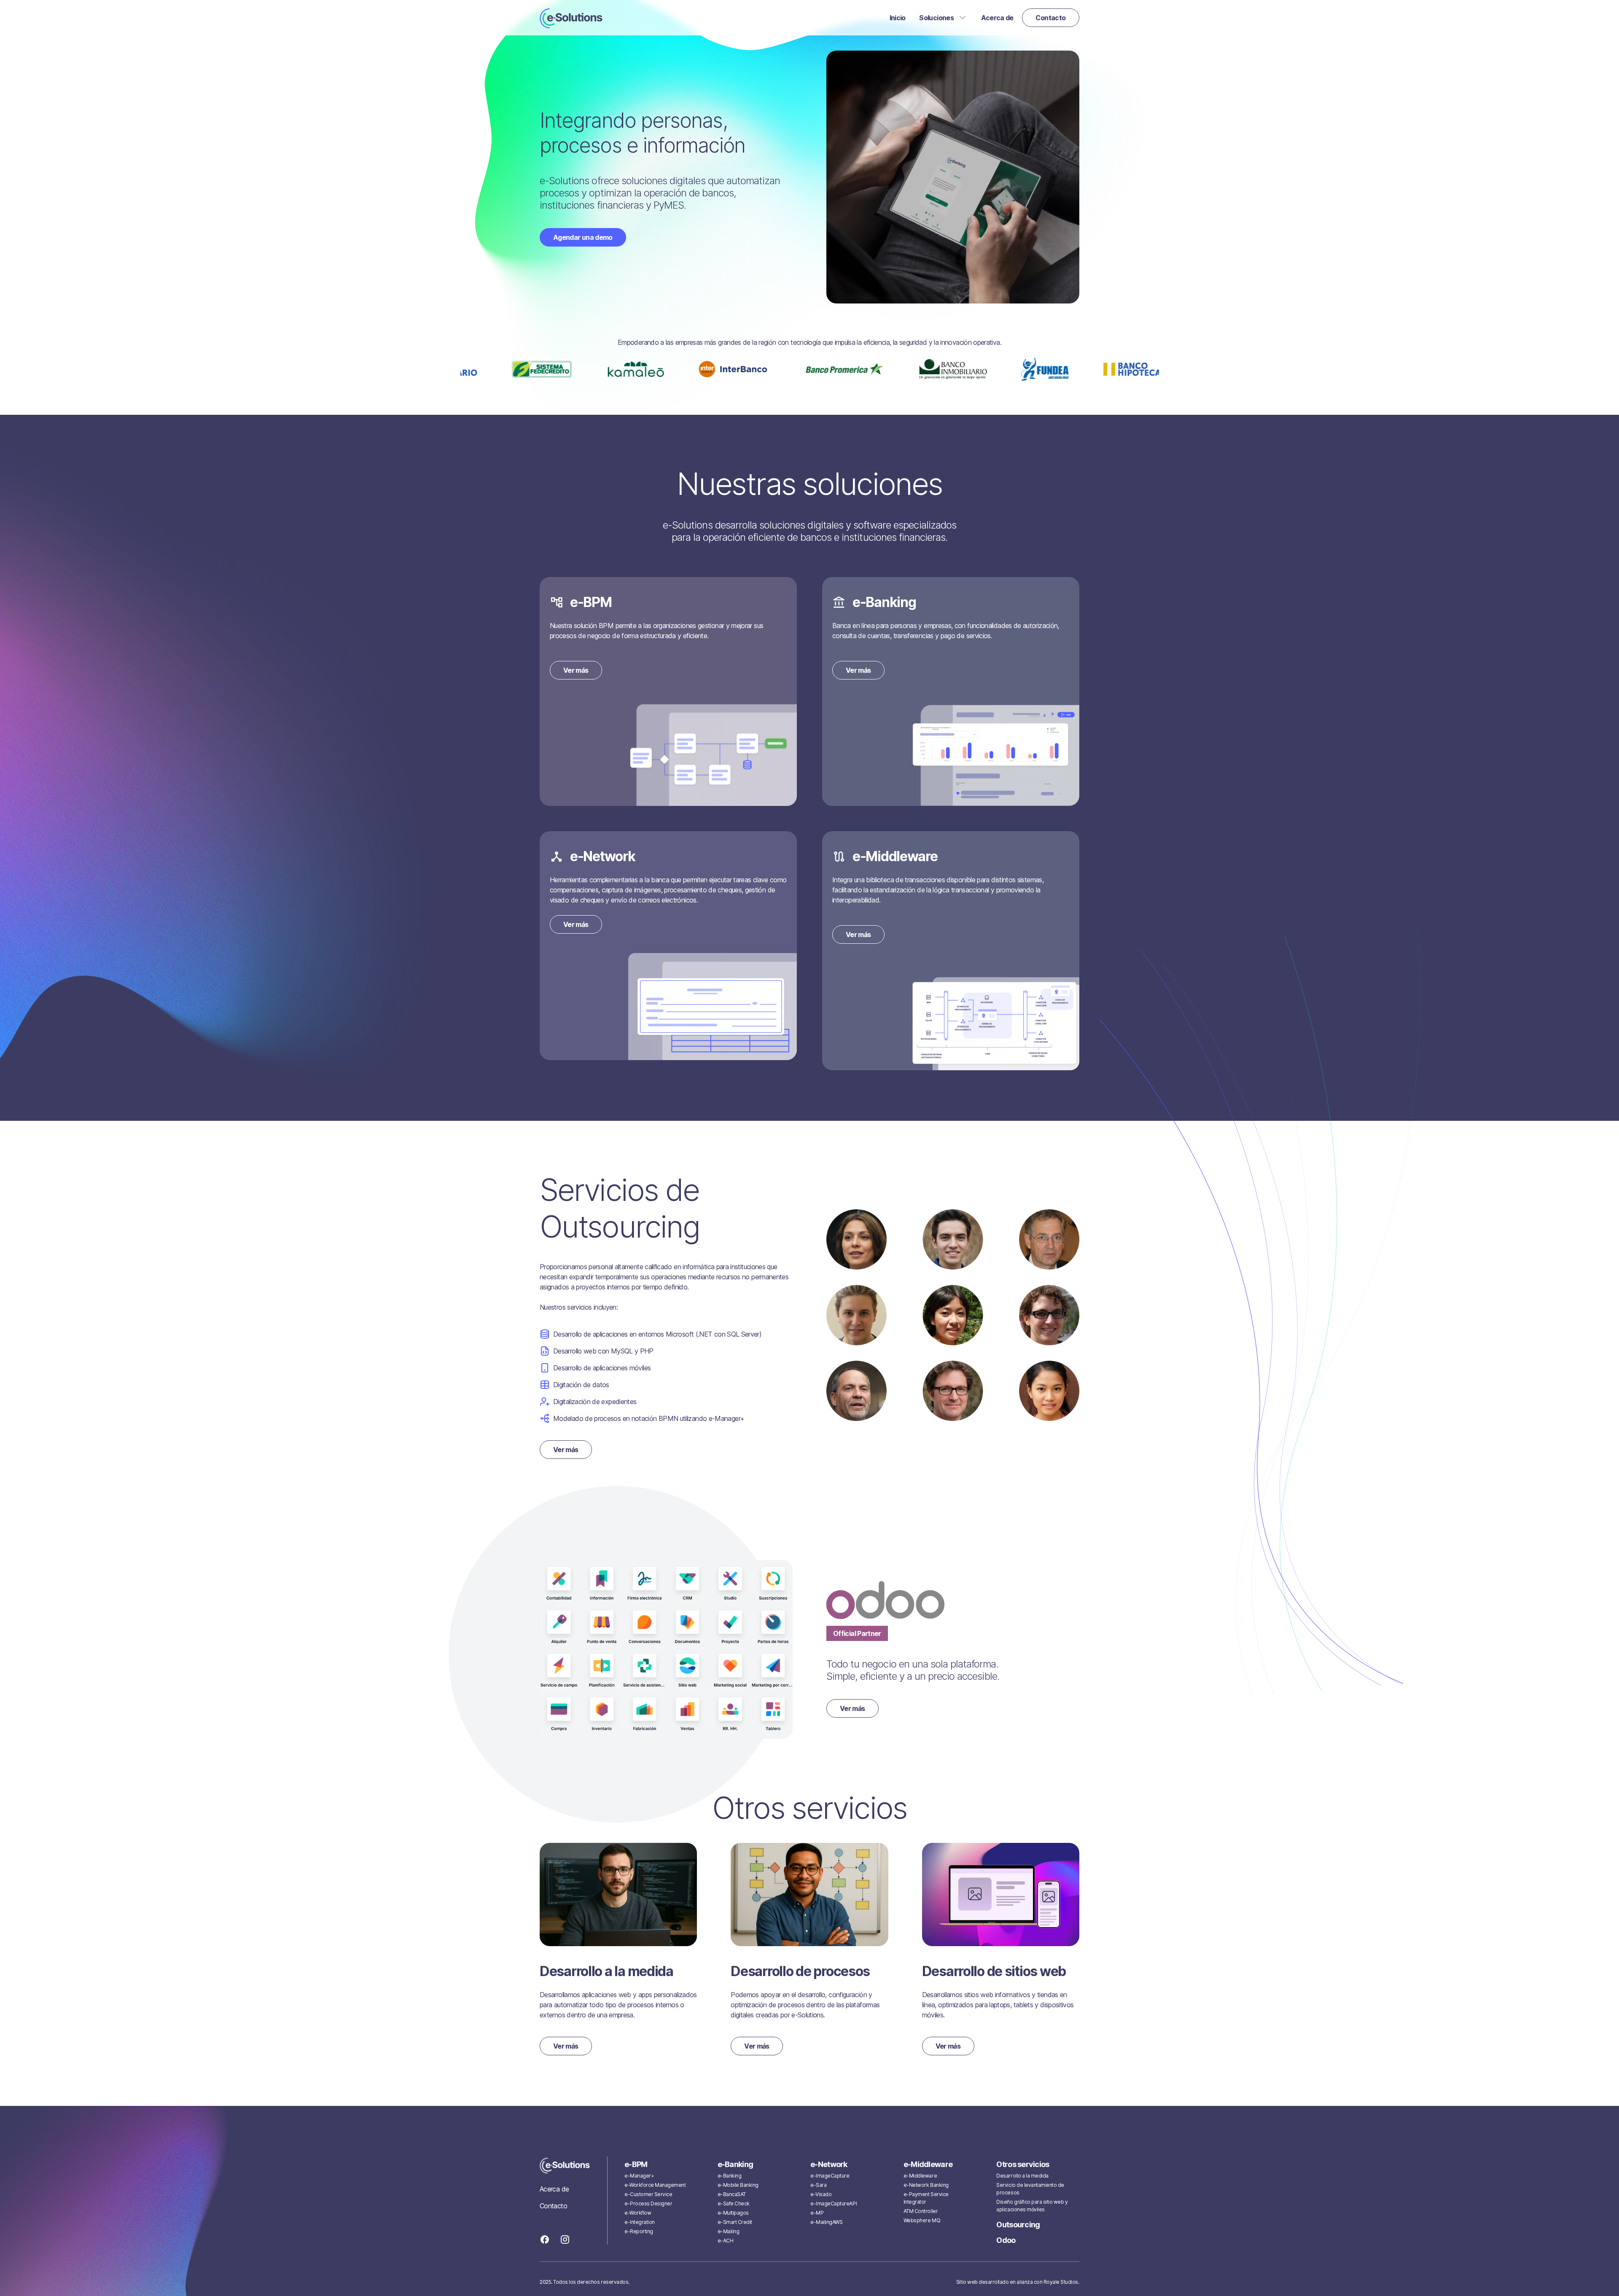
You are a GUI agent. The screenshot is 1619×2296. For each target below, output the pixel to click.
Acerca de (554, 2189)
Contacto (553, 2206)
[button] (943, 18)
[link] (571, 18)
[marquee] (810, 369)
